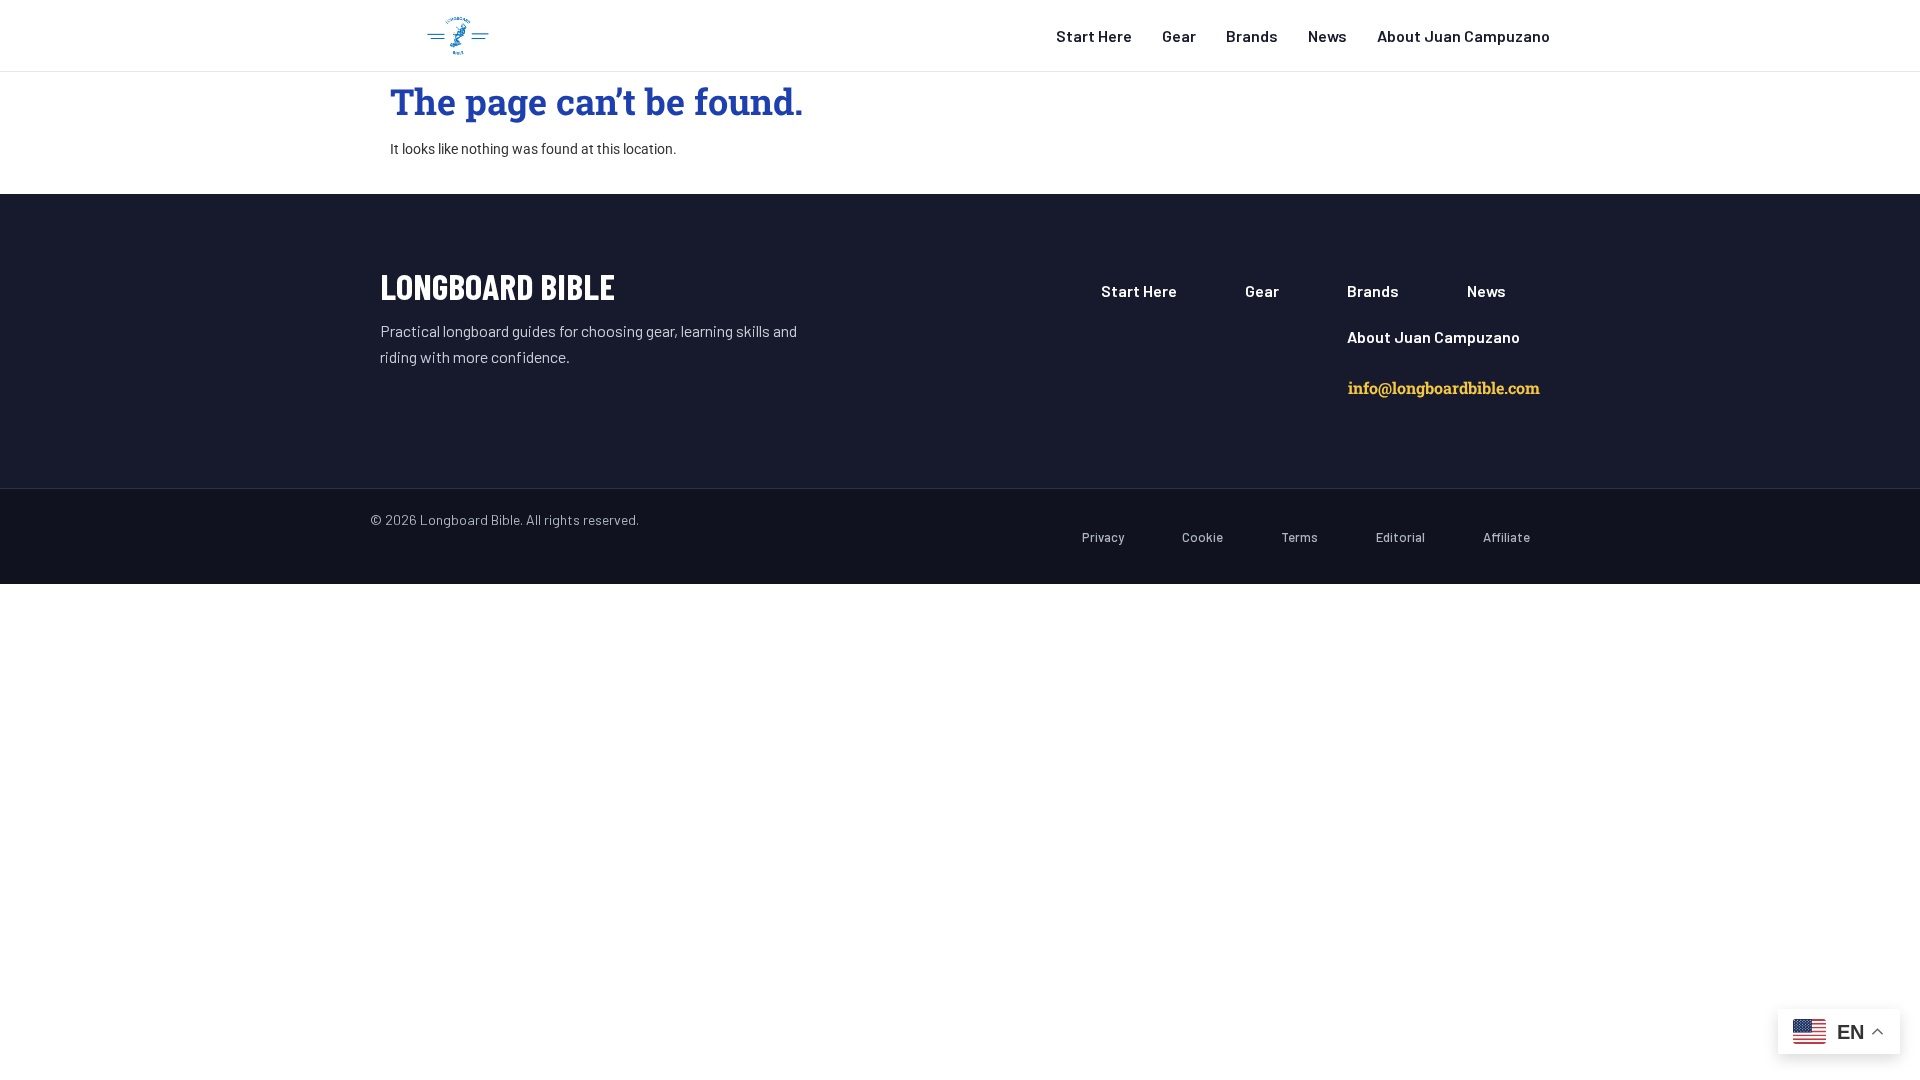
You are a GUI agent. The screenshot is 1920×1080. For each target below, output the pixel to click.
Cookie (1202, 537)
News (1327, 35)
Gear (1179, 35)
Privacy (1103, 537)
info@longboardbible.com (1444, 387)
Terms (1299, 537)
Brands (1252, 35)
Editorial (1400, 537)
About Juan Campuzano (1463, 35)
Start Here (1094, 35)
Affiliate (1506, 537)
